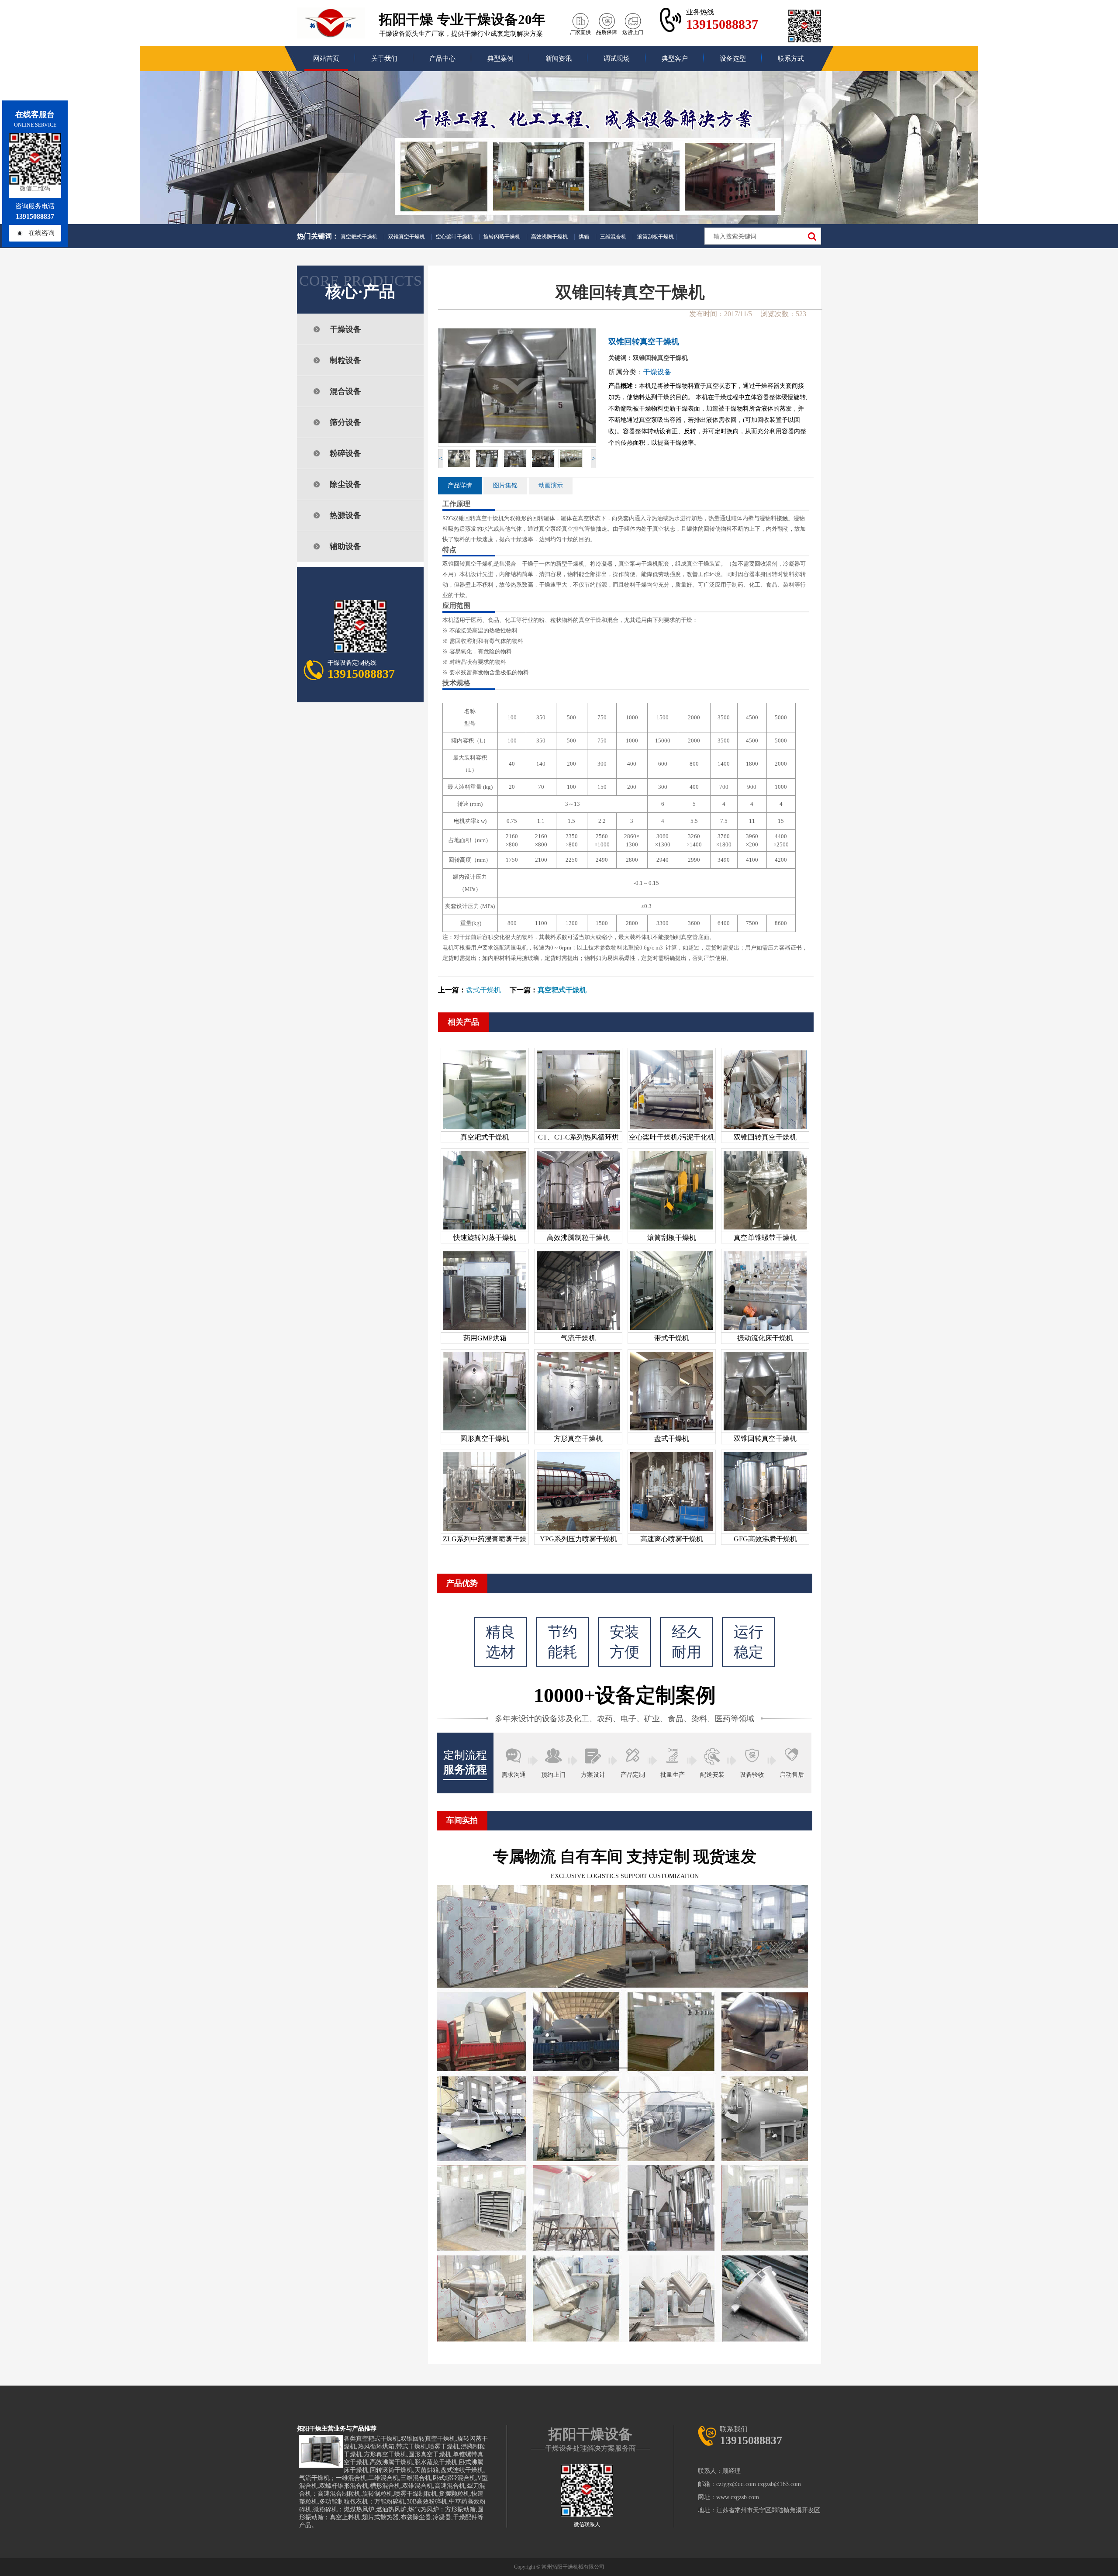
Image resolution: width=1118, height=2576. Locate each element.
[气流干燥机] (578, 1330)
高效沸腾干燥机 (549, 237)
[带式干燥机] (672, 1330)
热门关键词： (318, 236)
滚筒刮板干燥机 (656, 237)
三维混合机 (613, 237)
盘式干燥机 (483, 990)
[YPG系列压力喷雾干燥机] (578, 1531)
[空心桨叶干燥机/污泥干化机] (672, 1129)
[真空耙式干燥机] (485, 1129)
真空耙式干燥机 (359, 237)
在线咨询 (41, 233)
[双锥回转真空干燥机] (765, 1129)
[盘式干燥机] (672, 1430)
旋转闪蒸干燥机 (502, 237)
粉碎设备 (345, 453)
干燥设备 (345, 329)
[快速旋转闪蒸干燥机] (485, 1229)
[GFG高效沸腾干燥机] (765, 1531)
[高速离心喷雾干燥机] (672, 1531)
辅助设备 (345, 546)
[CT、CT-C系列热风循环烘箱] (578, 1129)
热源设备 (345, 515)
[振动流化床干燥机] (765, 1330)
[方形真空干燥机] (578, 1430)
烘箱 (584, 237)
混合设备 (345, 391)
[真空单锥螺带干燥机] (765, 1229)
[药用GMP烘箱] (485, 1330)
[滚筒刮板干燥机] (672, 1229)
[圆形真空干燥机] (485, 1430)
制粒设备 (345, 360)
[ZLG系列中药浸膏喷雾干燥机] (485, 1531)
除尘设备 (345, 484)
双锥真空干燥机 (407, 237)
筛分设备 (345, 422)
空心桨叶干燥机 (454, 237)
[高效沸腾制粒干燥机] (578, 1229)
